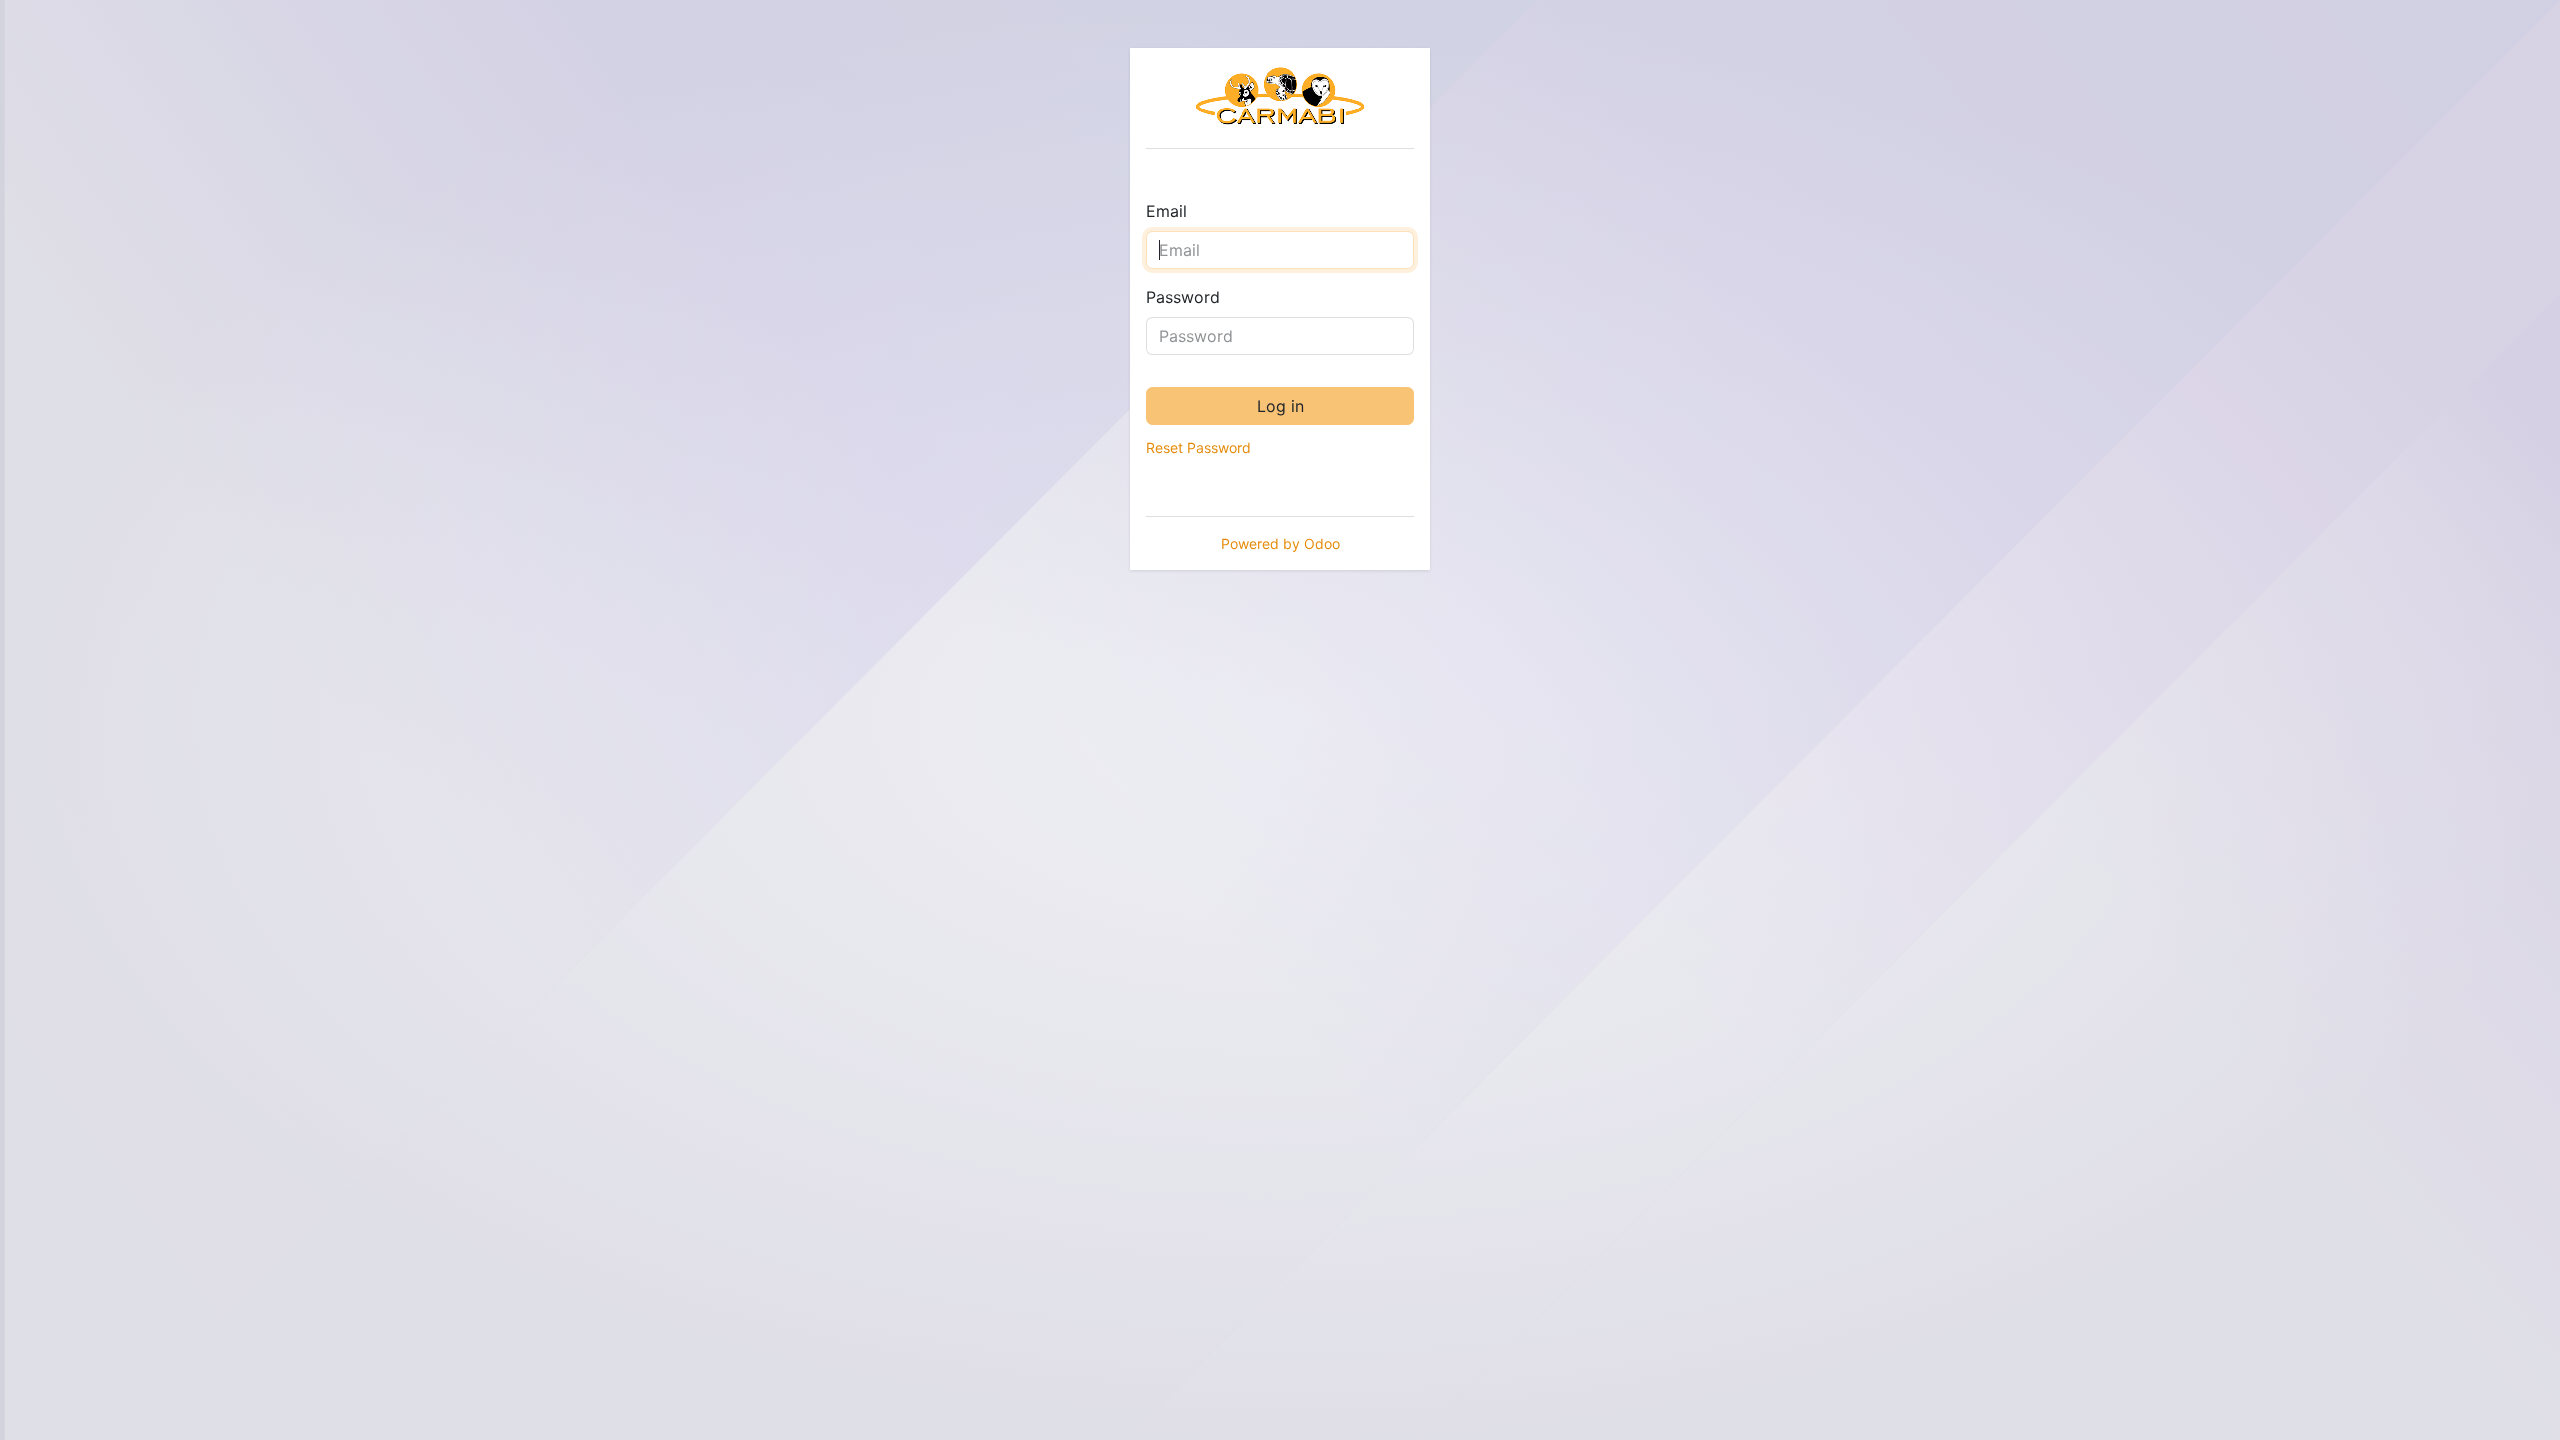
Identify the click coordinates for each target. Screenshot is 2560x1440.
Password (1183, 297)
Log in (1280, 406)
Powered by (1280, 543)
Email (1166, 211)
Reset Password (1198, 447)
